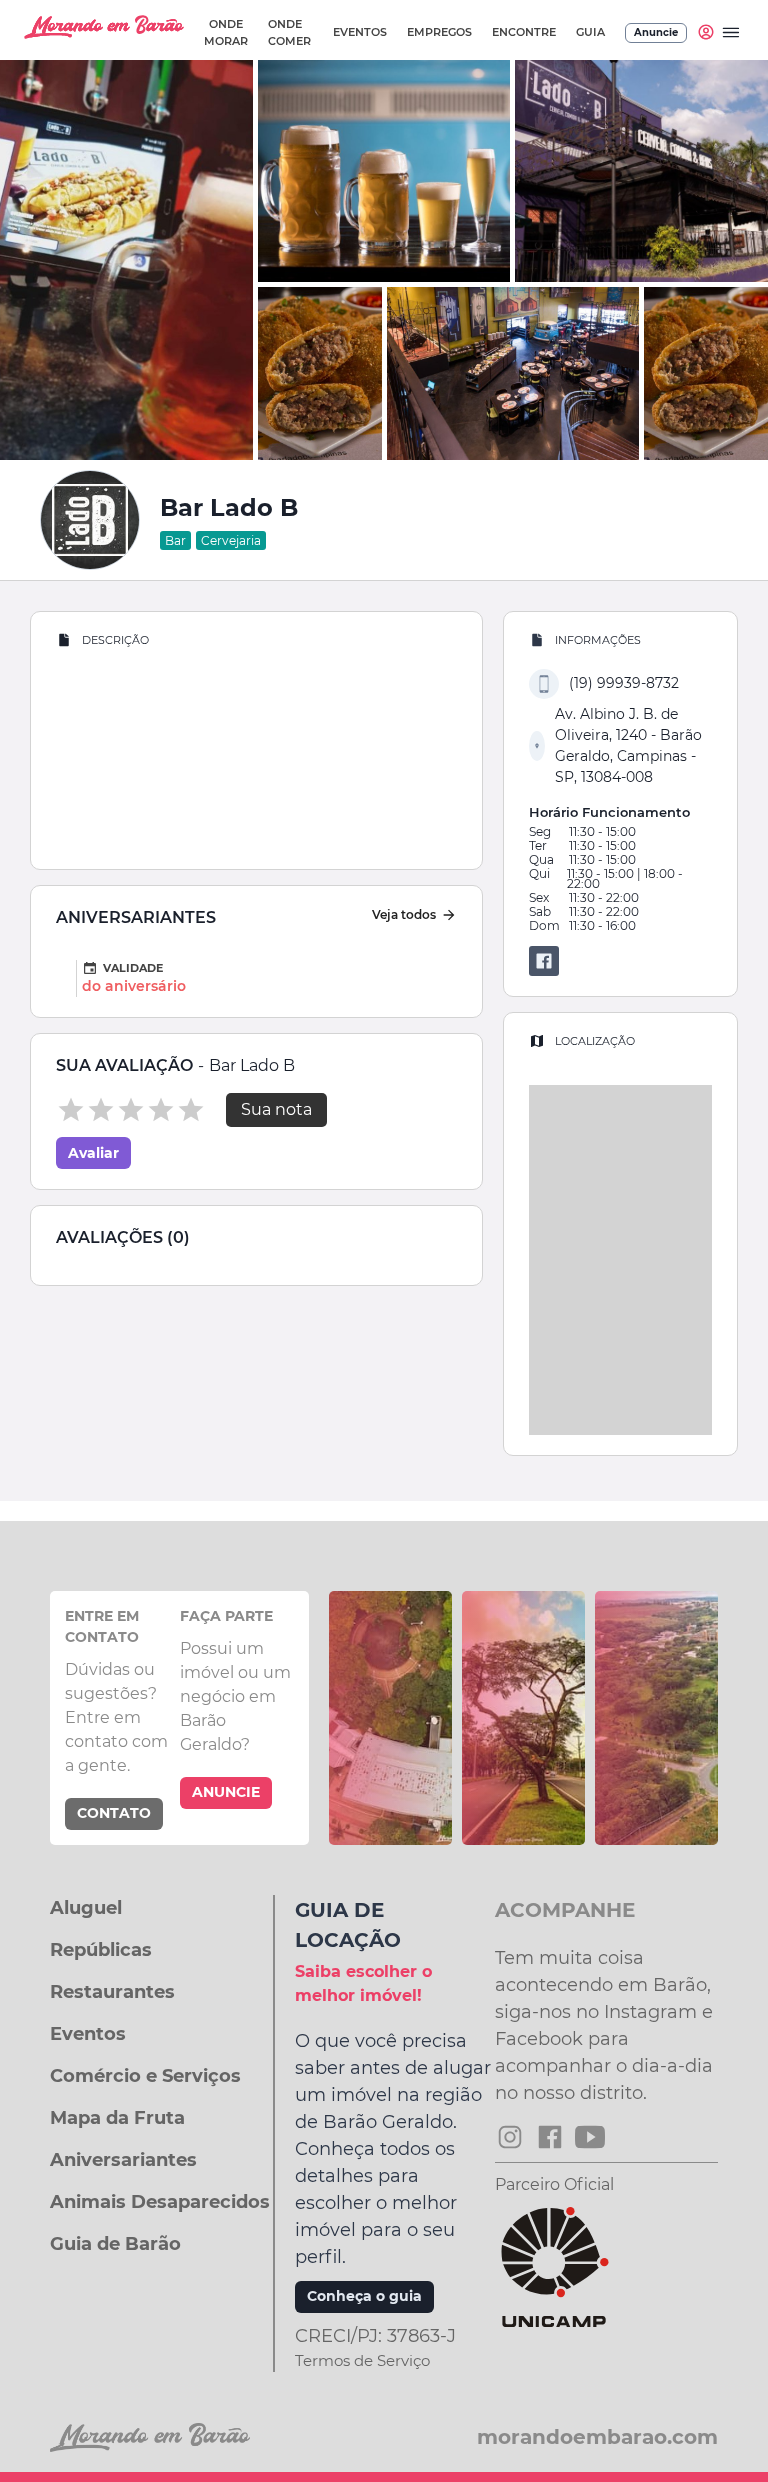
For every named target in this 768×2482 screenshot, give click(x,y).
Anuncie (656, 32)
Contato (114, 1813)
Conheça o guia (364, 2296)
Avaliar (93, 1153)
